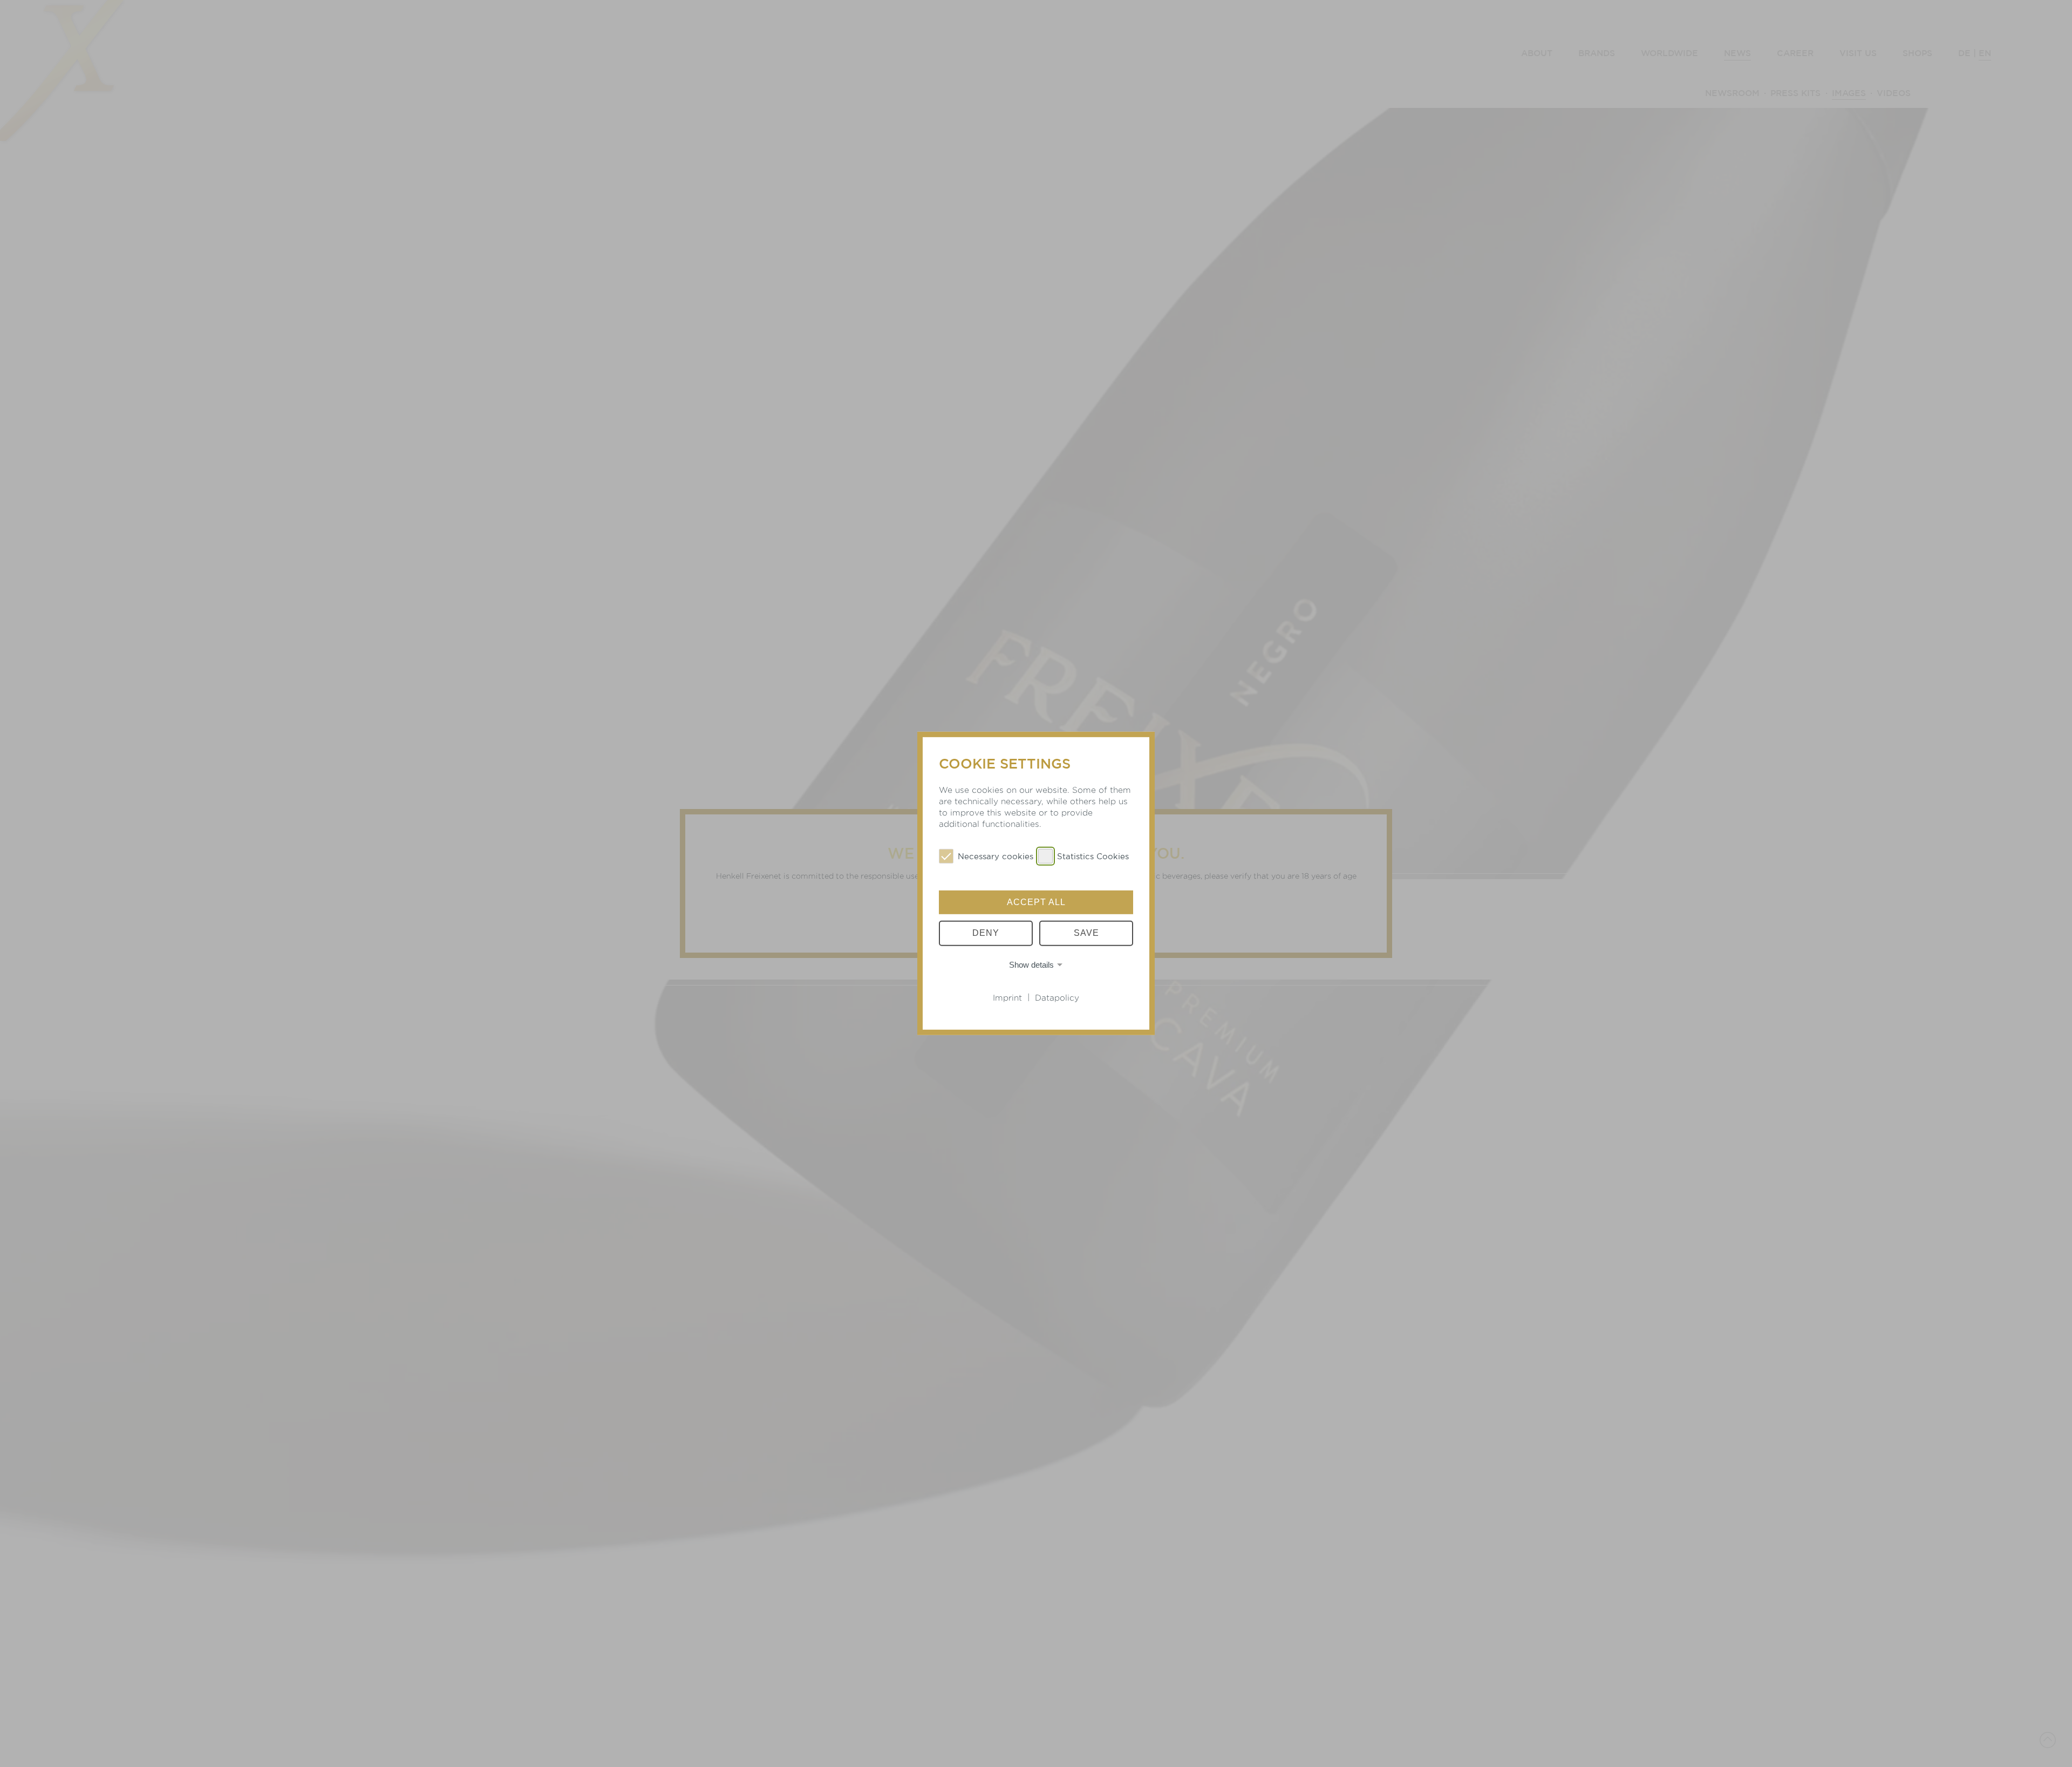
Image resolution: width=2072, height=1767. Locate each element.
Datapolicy (1057, 998)
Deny (986, 933)
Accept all (1036, 902)
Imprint (1007, 998)
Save (1086, 933)
